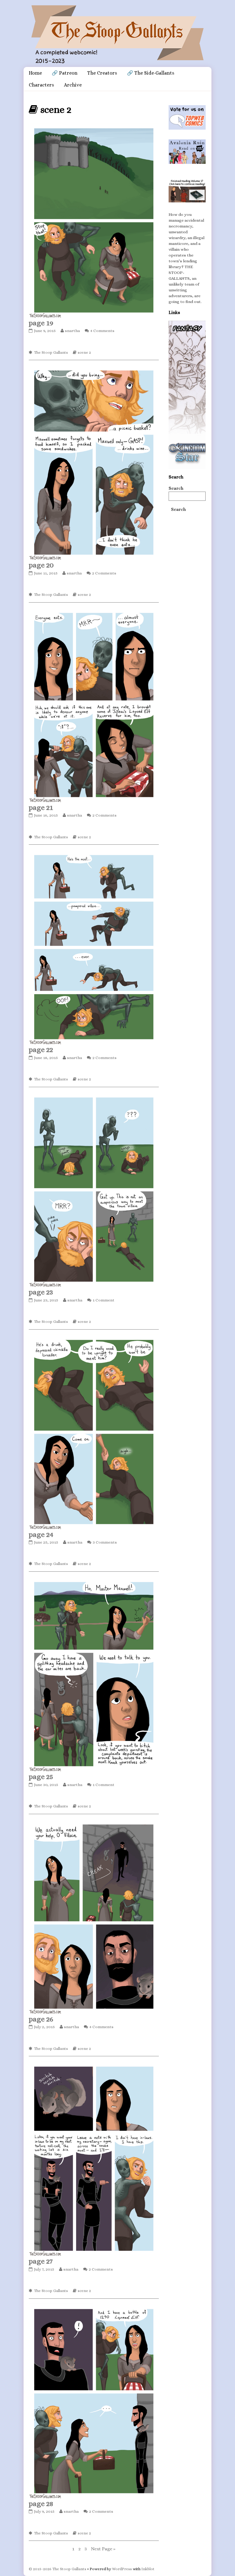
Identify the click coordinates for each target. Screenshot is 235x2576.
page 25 (41, 1777)
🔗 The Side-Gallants (151, 73)
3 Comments (105, 1542)
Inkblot (148, 2569)
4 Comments (102, 331)
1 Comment (104, 1300)
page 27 (41, 2261)
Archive (73, 85)
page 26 (41, 2019)
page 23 (41, 1292)
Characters (41, 85)
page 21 (41, 807)
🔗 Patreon (65, 73)
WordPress (122, 2569)
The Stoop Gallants (51, 352)
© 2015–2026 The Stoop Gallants (58, 2569)
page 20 (41, 565)
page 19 (41, 323)
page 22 (41, 1050)
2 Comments (104, 573)
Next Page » (103, 2549)
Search (176, 488)
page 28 (41, 2504)
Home (35, 73)
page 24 (41, 1534)
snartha (72, 331)
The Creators (102, 73)
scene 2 (84, 352)
